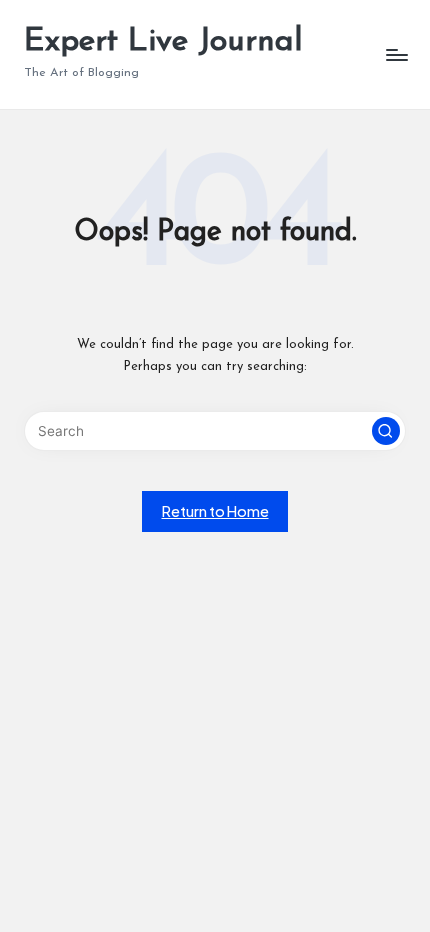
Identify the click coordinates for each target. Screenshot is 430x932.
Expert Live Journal (163, 42)
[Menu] (396, 54)
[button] (386, 431)
